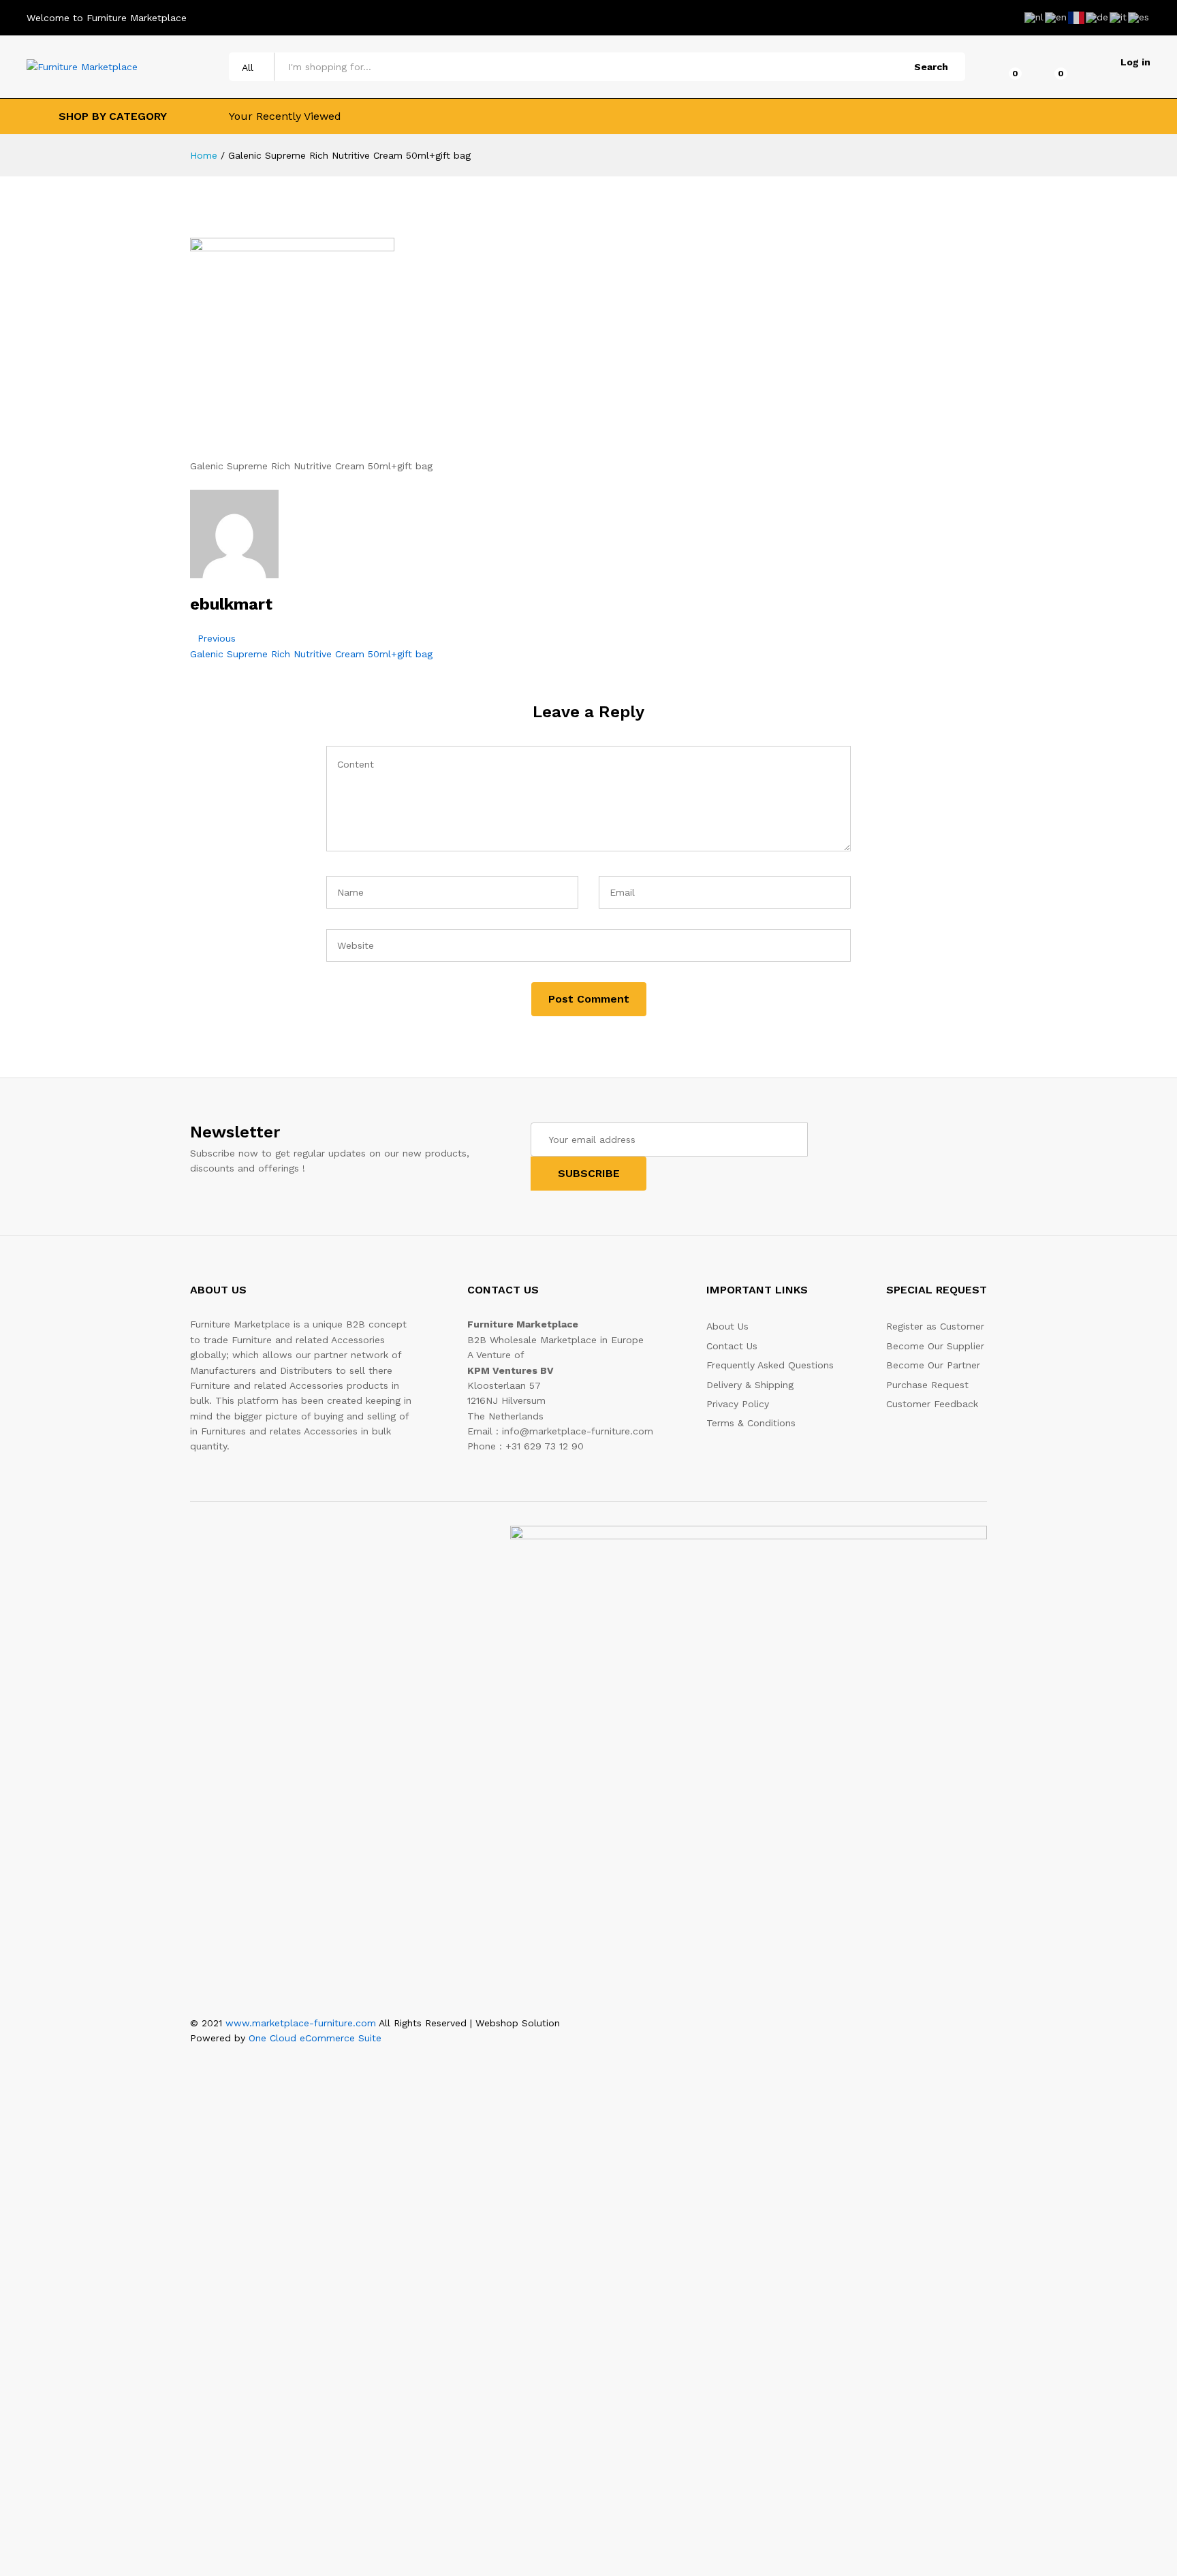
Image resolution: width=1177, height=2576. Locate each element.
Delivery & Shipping (750, 1385)
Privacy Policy (738, 1404)
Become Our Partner (933, 1365)
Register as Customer (935, 1326)
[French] (1077, 17)
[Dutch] (1035, 17)
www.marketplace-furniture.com (301, 2023)
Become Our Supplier (935, 1346)
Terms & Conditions (751, 1423)
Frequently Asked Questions (770, 1365)
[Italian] (1119, 17)
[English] (1056, 17)
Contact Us (732, 1346)
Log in (1135, 62)
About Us (727, 1326)
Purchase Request (927, 1385)
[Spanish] (1139, 17)
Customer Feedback (932, 1404)
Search (931, 67)
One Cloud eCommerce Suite (315, 2038)
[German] (1098, 17)
